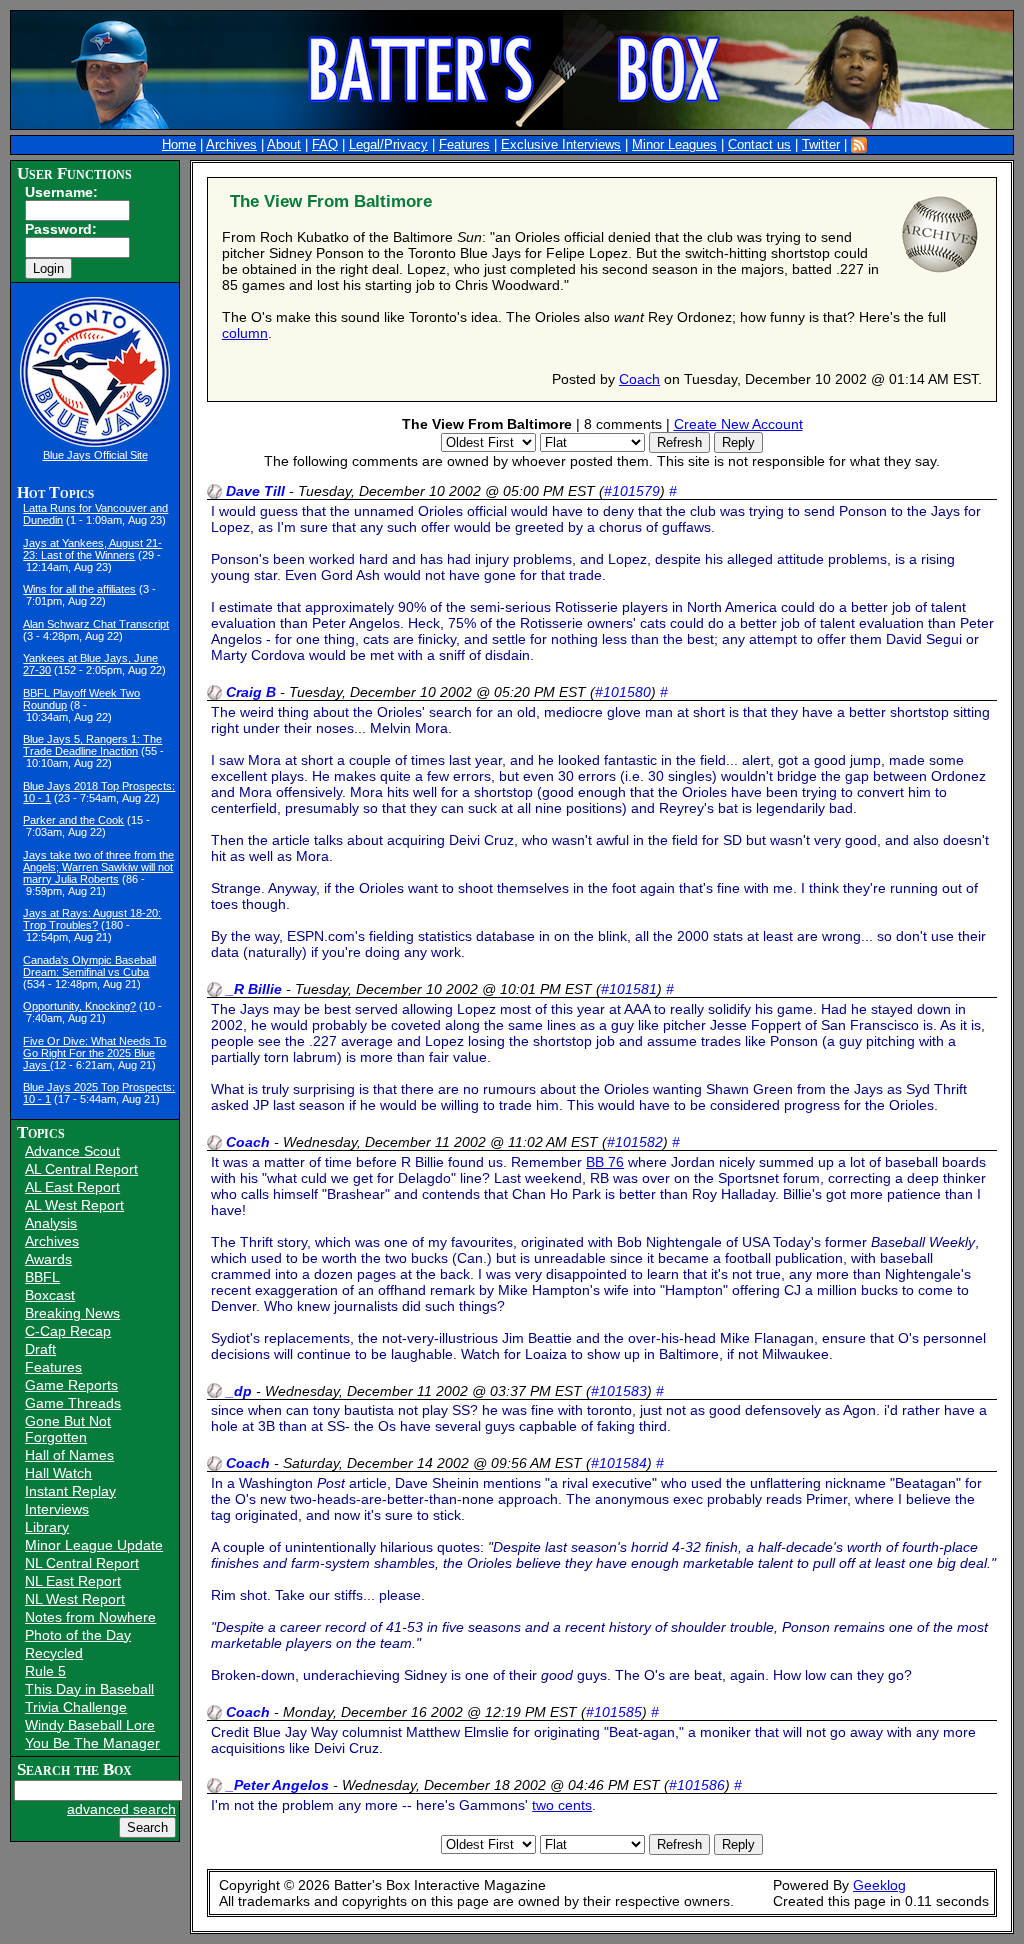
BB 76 (605, 1162)
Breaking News (72, 1313)
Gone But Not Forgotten (68, 1429)
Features (464, 145)
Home (179, 145)
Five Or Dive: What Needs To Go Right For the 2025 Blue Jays (94, 1053)
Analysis (51, 1223)
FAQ (325, 145)
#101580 (623, 692)
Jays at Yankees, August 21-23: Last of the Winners (92, 549)
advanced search (121, 1809)
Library (47, 1527)
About (284, 145)
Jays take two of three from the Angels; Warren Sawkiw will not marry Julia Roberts (98, 867)
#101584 (619, 1463)
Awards (48, 1259)
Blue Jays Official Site (95, 455)
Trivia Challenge (76, 1707)
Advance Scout (72, 1151)
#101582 (635, 1142)
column (245, 333)
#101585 (614, 1712)
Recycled (54, 1653)
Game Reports (71, 1385)
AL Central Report (81, 1169)
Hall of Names (69, 1455)
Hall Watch (58, 1473)
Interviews (57, 1509)
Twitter (821, 145)
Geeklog (879, 1885)
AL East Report (72, 1187)
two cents (562, 1805)
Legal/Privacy (388, 145)
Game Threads (73, 1403)
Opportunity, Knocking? (79, 1006)
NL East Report (73, 1581)
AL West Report (74, 1205)
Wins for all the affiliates (79, 589)
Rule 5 (45, 1671)
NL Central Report (82, 1563)
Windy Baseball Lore (90, 1725)
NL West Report (75, 1599)
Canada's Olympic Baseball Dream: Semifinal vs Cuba (89, 966)
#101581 (629, 989)
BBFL (42, 1277)
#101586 (697, 1785)
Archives (231, 145)
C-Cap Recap (68, 1331)
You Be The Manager (92, 1743)
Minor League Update (94, 1545)
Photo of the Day (78, 1635)
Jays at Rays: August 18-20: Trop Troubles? (92, 919)
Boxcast (50, 1295)
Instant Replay (70, 1491)
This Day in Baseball (89, 1689)
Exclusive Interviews (561, 145)
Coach (639, 379)
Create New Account (738, 424)
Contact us (759, 145)
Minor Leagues (674, 145)
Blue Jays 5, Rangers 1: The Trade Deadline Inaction (92, 745)
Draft (40, 1349)
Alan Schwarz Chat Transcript (96, 624)
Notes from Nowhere (90, 1617)
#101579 (632, 491)
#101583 (619, 1391)
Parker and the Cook (73, 820)
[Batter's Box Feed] (859, 145)
